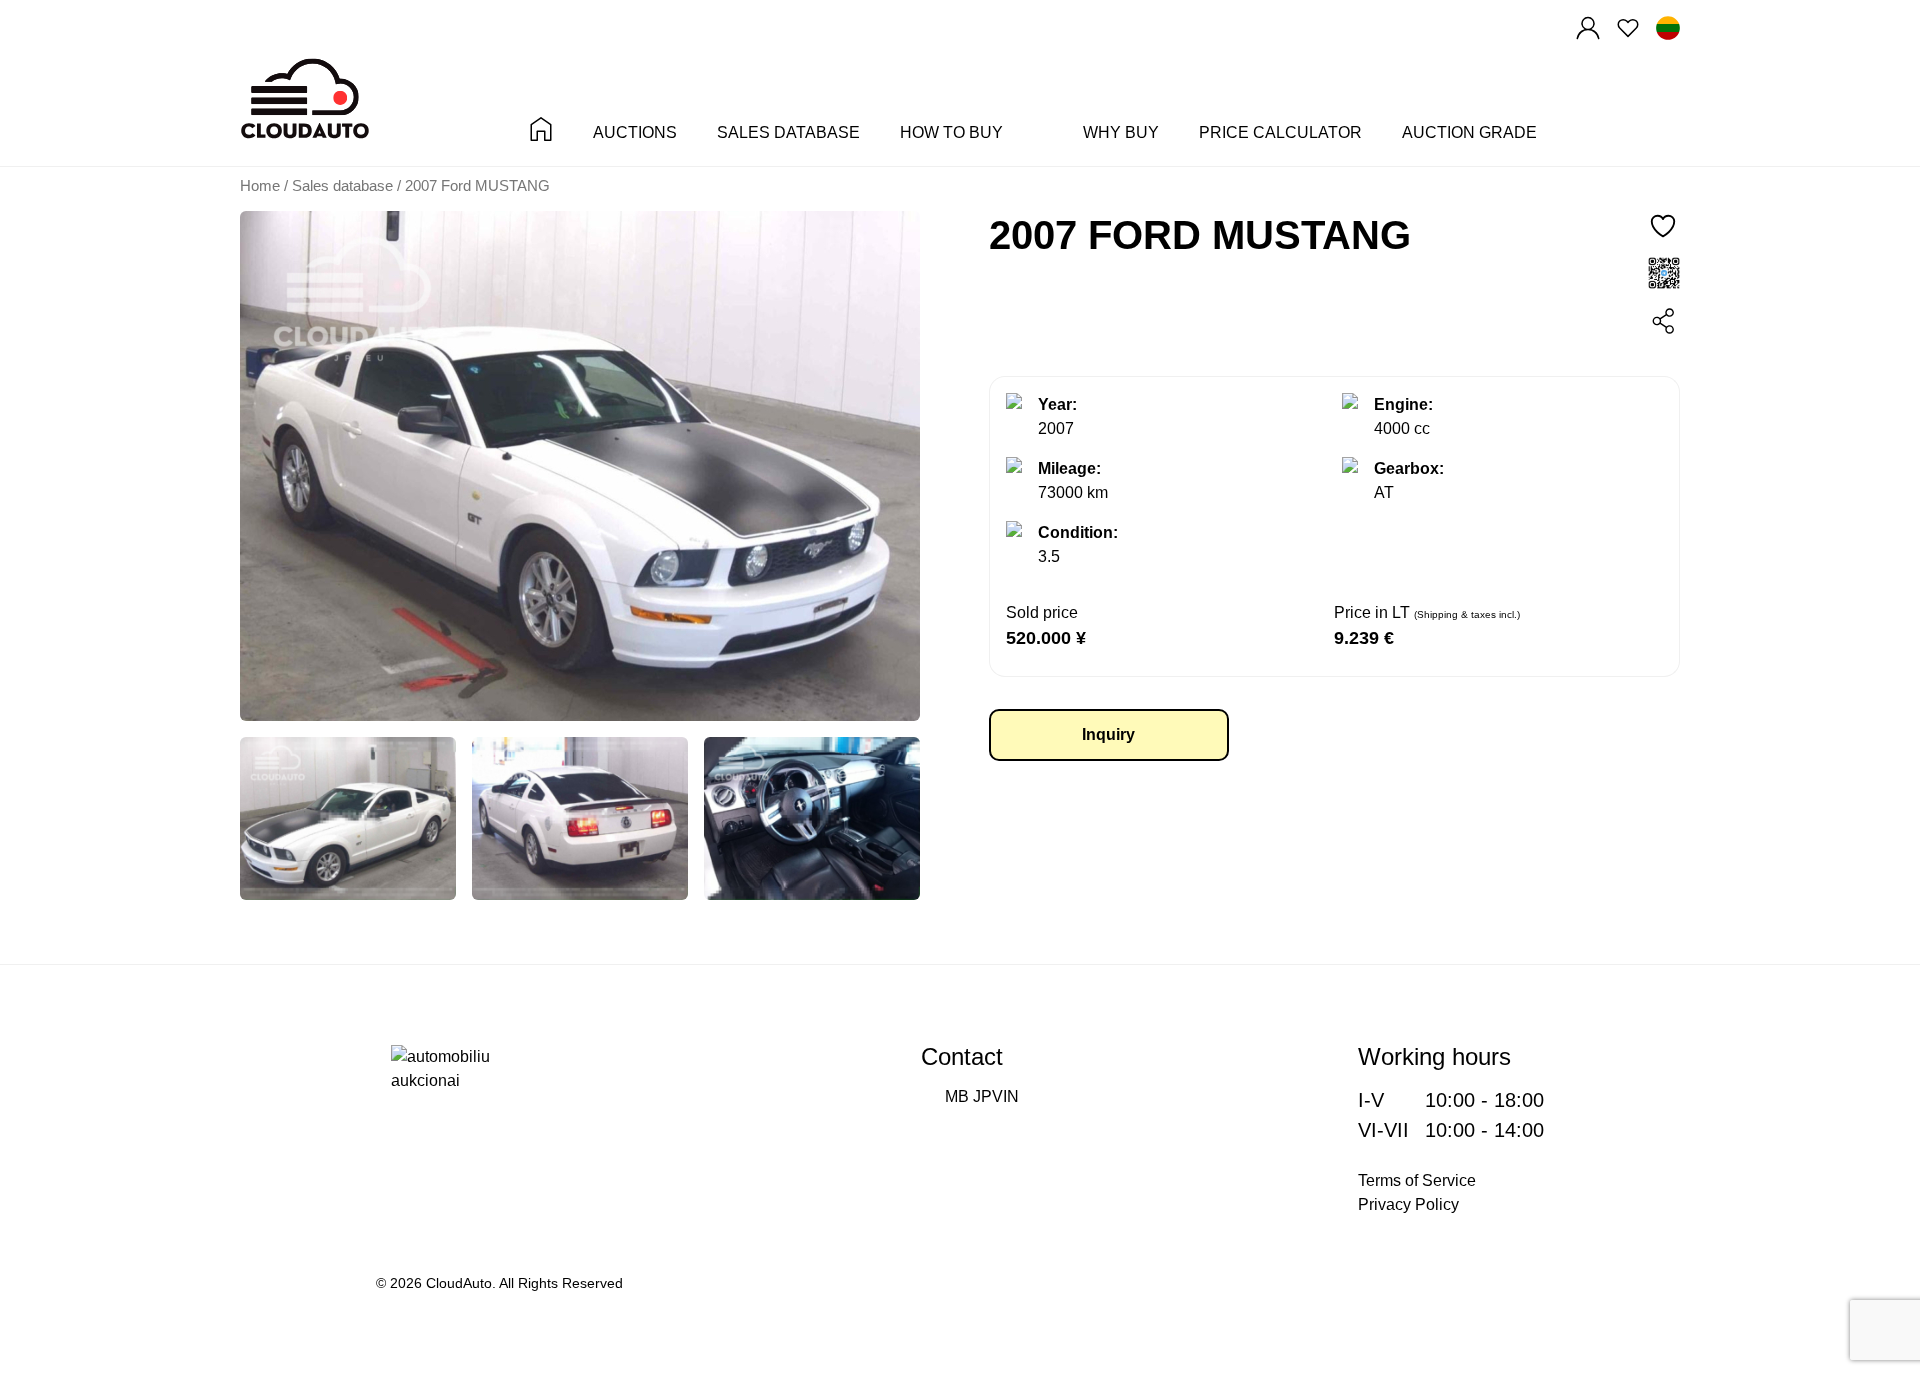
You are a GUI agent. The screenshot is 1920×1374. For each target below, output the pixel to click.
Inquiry (1108, 734)
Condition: (1078, 532)
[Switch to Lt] (1668, 28)
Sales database (788, 133)
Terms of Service (1417, 1180)
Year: (1057, 404)
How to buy (951, 133)
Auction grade (1469, 133)
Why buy (1121, 133)
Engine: (1403, 404)
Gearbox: (1409, 468)
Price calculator (1280, 133)
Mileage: (1069, 468)
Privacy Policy (1408, 1204)
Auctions (635, 133)
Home (260, 186)
